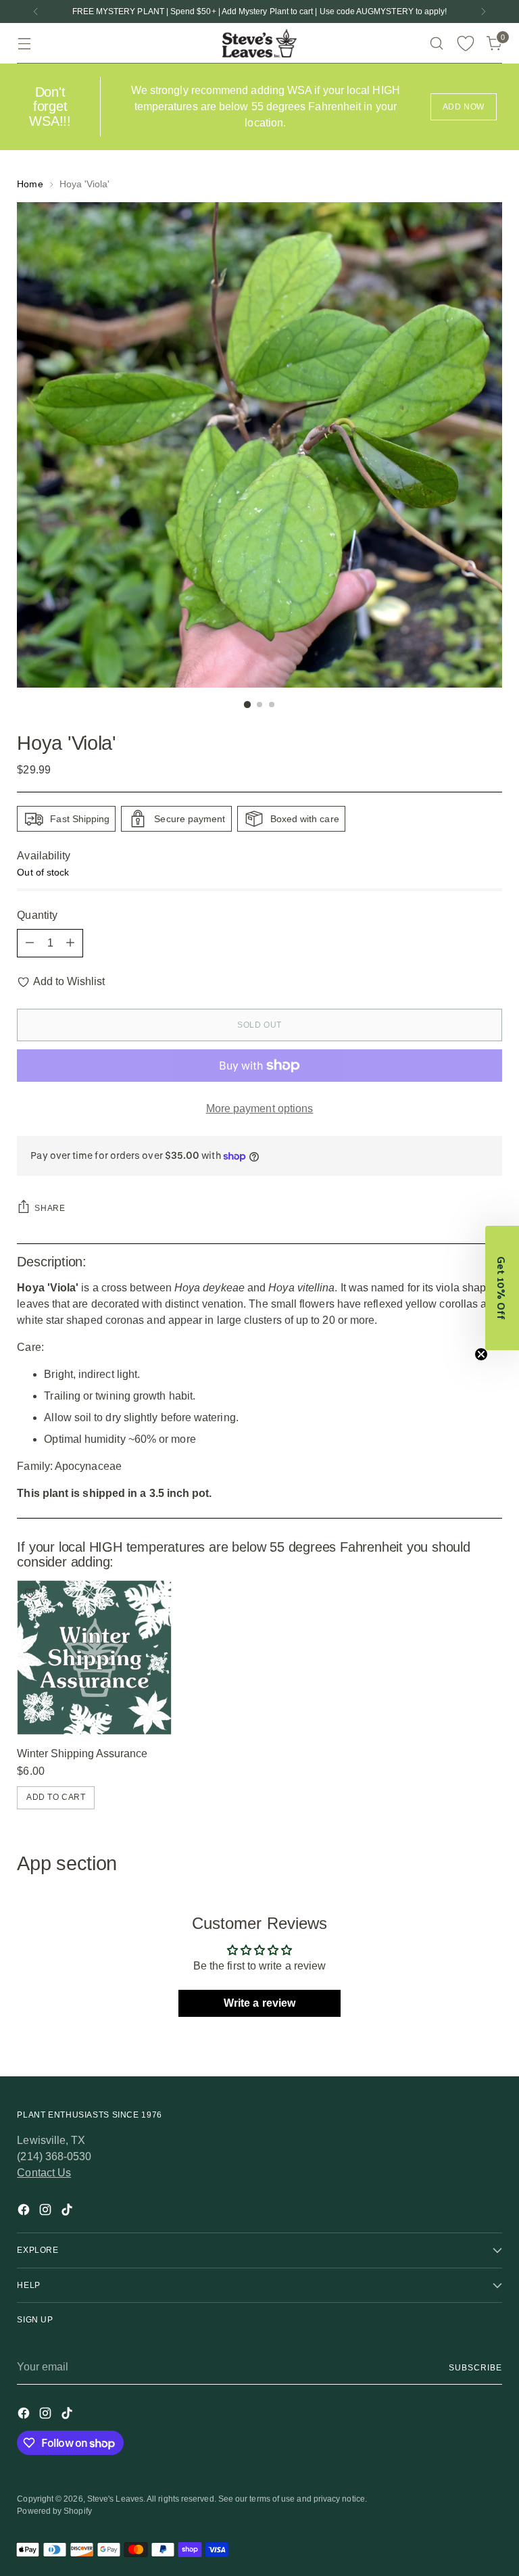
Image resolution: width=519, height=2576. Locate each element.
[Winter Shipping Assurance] (94, 1657)
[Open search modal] (437, 44)
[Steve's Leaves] (259, 43)
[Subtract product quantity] (30, 943)
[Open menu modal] (24, 44)
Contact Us (44, 2173)
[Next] (483, 11)
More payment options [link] (260, 1108)
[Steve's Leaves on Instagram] (47, 2212)
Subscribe (475, 2368)
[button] (502, 1288)
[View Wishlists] (466, 44)
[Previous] (36, 11)
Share (50, 1208)
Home (30, 184)
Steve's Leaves (115, 2499)
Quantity (37, 915)
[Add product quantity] (70, 943)
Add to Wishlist (69, 981)
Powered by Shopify (54, 2511)
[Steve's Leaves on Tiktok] (68, 2212)
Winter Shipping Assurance (82, 1754)
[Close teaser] (481, 1354)
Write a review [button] (259, 2003)
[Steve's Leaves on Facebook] (25, 2212)
